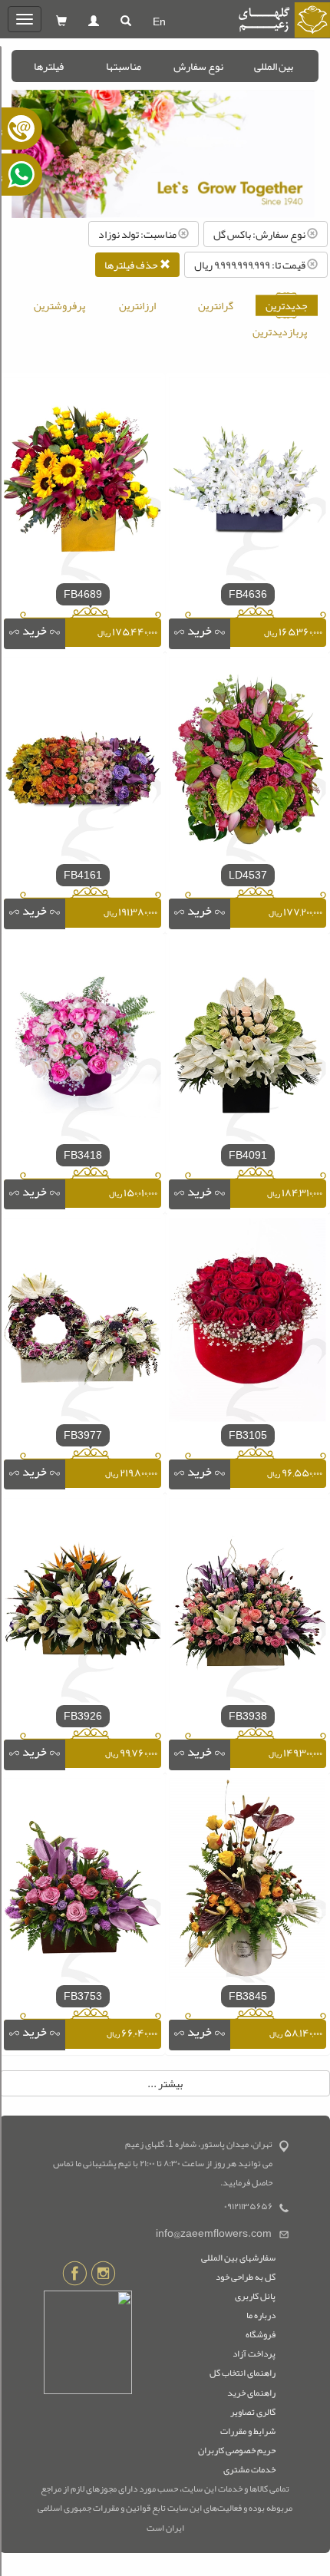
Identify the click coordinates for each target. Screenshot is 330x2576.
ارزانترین (137, 305)
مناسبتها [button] (124, 66)
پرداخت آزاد (254, 2353)
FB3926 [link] (83, 1716)
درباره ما (261, 2315)
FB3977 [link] (83, 1435)
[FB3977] (82, 1323)
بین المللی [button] (274, 66)
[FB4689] (82, 482)
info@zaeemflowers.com (214, 2233)
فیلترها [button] (49, 66)
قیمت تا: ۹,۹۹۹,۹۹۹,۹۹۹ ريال (251, 265)
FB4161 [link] (83, 875)
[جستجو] (126, 21)
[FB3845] (247, 1884)
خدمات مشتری (249, 2469)
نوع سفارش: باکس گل (260, 234)
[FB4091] (247, 1043)
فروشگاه (261, 2334)
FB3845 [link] (248, 1996)
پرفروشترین (59, 305)
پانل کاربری (255, 2296)
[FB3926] (82, 1604)
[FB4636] (247, 482)
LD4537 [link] (248, 875)
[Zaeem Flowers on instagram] (103, 2276)
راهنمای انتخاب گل (243, 2373)
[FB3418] (82, 1043)
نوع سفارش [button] (198, 66)
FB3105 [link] (248, 1435)
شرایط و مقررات (248, 2431)
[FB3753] (82, 1884)
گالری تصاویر (253, 2412)
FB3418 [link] (83, 1155)
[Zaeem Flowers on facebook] (75, 2276)
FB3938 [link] (248, 1716)
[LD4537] (247, 763)
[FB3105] (247, 1323)
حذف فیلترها (132, 265)
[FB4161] (82, 763)
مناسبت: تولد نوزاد (138, 234)
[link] (200, 634)
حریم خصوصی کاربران (237, 2450)
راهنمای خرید (251, 2393)
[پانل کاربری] (94, 21)
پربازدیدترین (280, 331)
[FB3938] (247, 1604)
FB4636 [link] (248, 594)
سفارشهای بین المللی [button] (238, 2258)
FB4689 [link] (83, 594)
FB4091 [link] (248, 1155)
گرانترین (216, 305)
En (159, 21)
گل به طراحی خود (246, 2277)
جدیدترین (287, 305)
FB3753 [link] (83, 1996)
